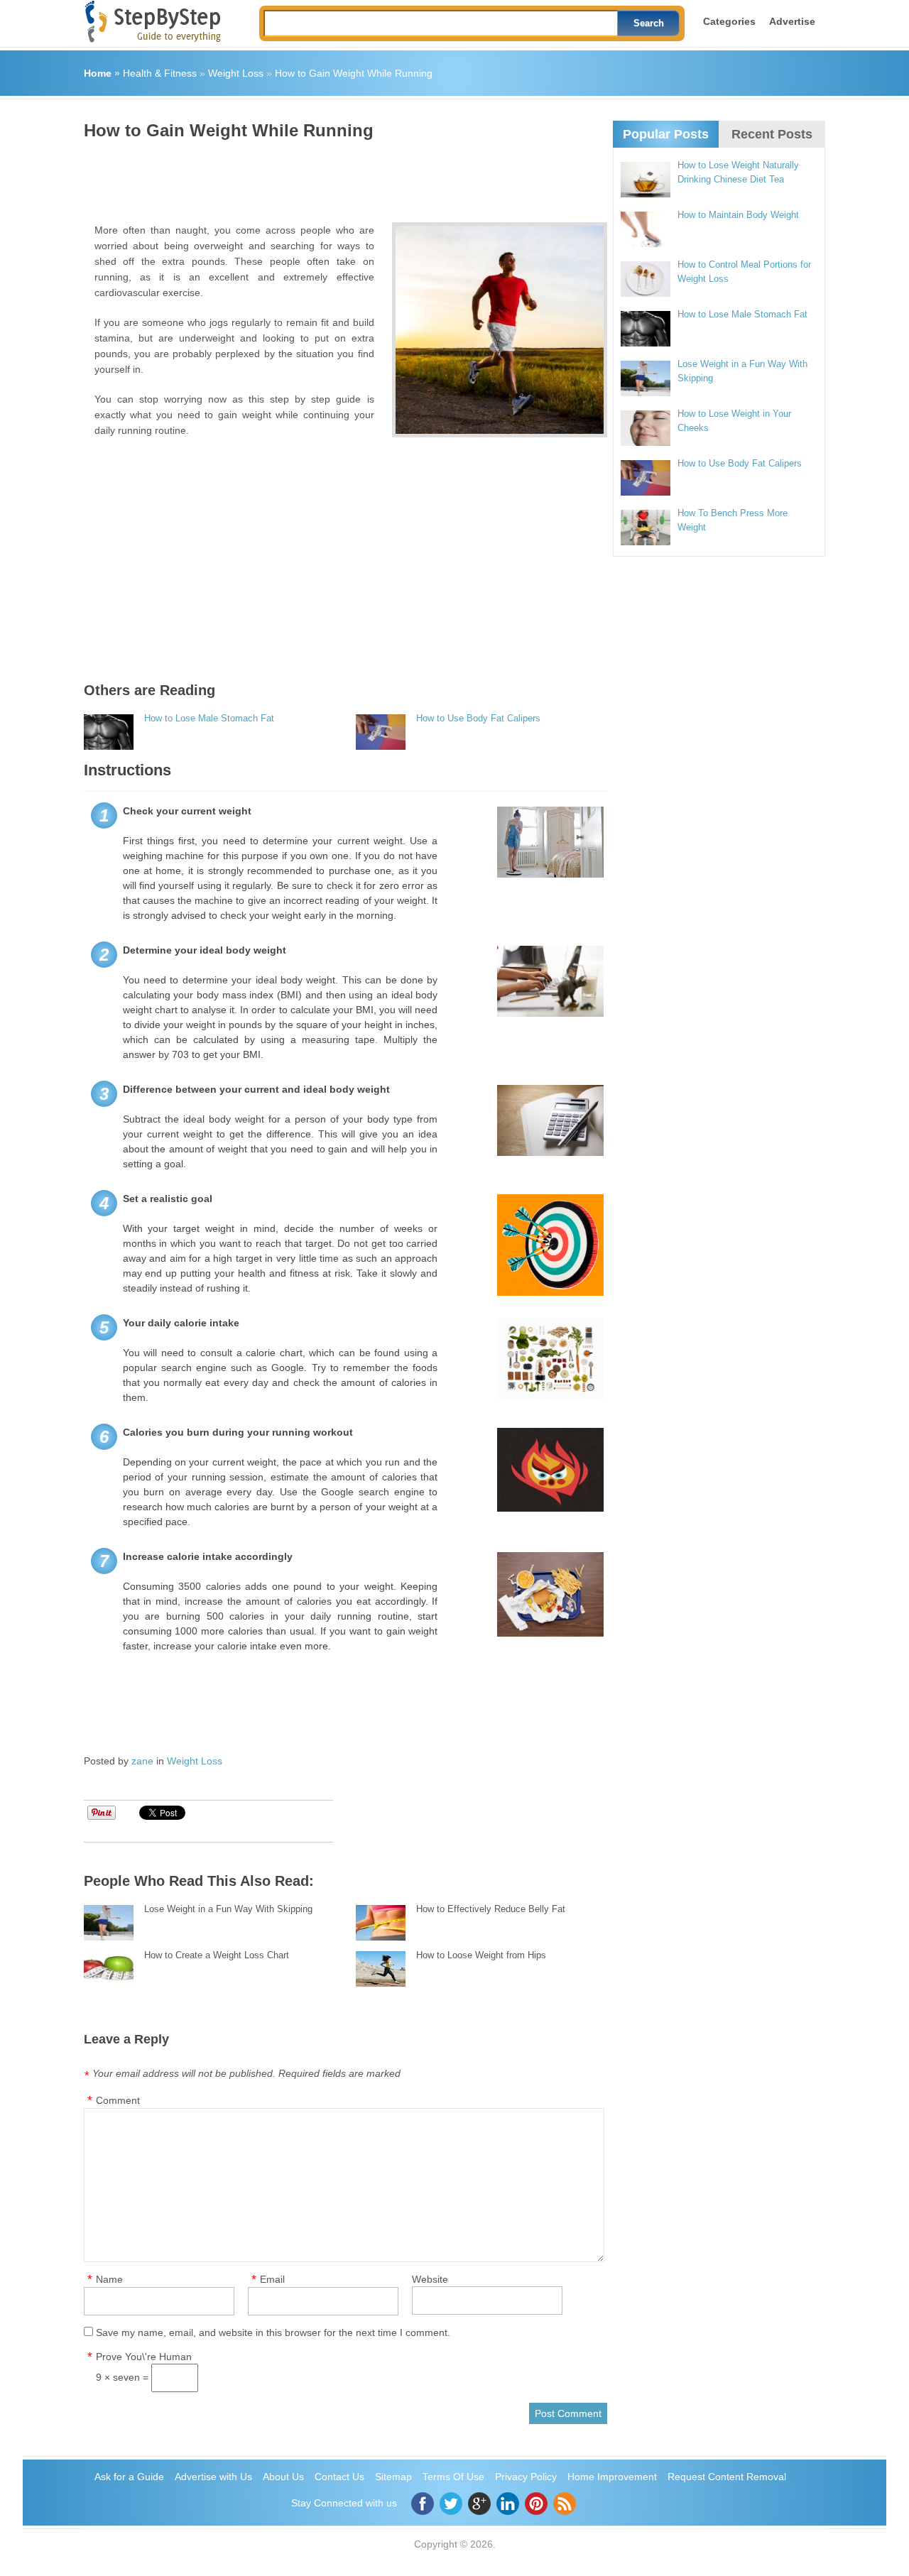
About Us (283, 2477)
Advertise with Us (213, 2477)
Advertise (792, 21)
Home (98, 73)
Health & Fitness (160, 73)
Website (430, 2279)
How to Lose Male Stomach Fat (209, 718)
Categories (729, 21)
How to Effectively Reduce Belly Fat (491, 1909)
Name (109, 2279)
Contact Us (339, 2477)
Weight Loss (236, 73)
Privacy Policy (526, 2477)
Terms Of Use (453, 2477)
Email (272, 2279)
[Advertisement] (342, 176)
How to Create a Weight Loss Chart (217, 1955)
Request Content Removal (727, 2477)
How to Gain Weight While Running (354, 73)
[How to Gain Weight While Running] (500, 330)
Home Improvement (612, 2477)
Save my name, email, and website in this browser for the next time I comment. (273, 2332)
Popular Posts (666, 134)
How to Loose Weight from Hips (481, 1955)
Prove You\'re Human (144, 2357)
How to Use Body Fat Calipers (478, 718)
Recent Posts (772, 134)
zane (142, 1761)
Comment (118, 2100)
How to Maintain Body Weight (738, 215)
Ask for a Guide (129, 2477)
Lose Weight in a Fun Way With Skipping (228, 1909)
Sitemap (393, 2477)
